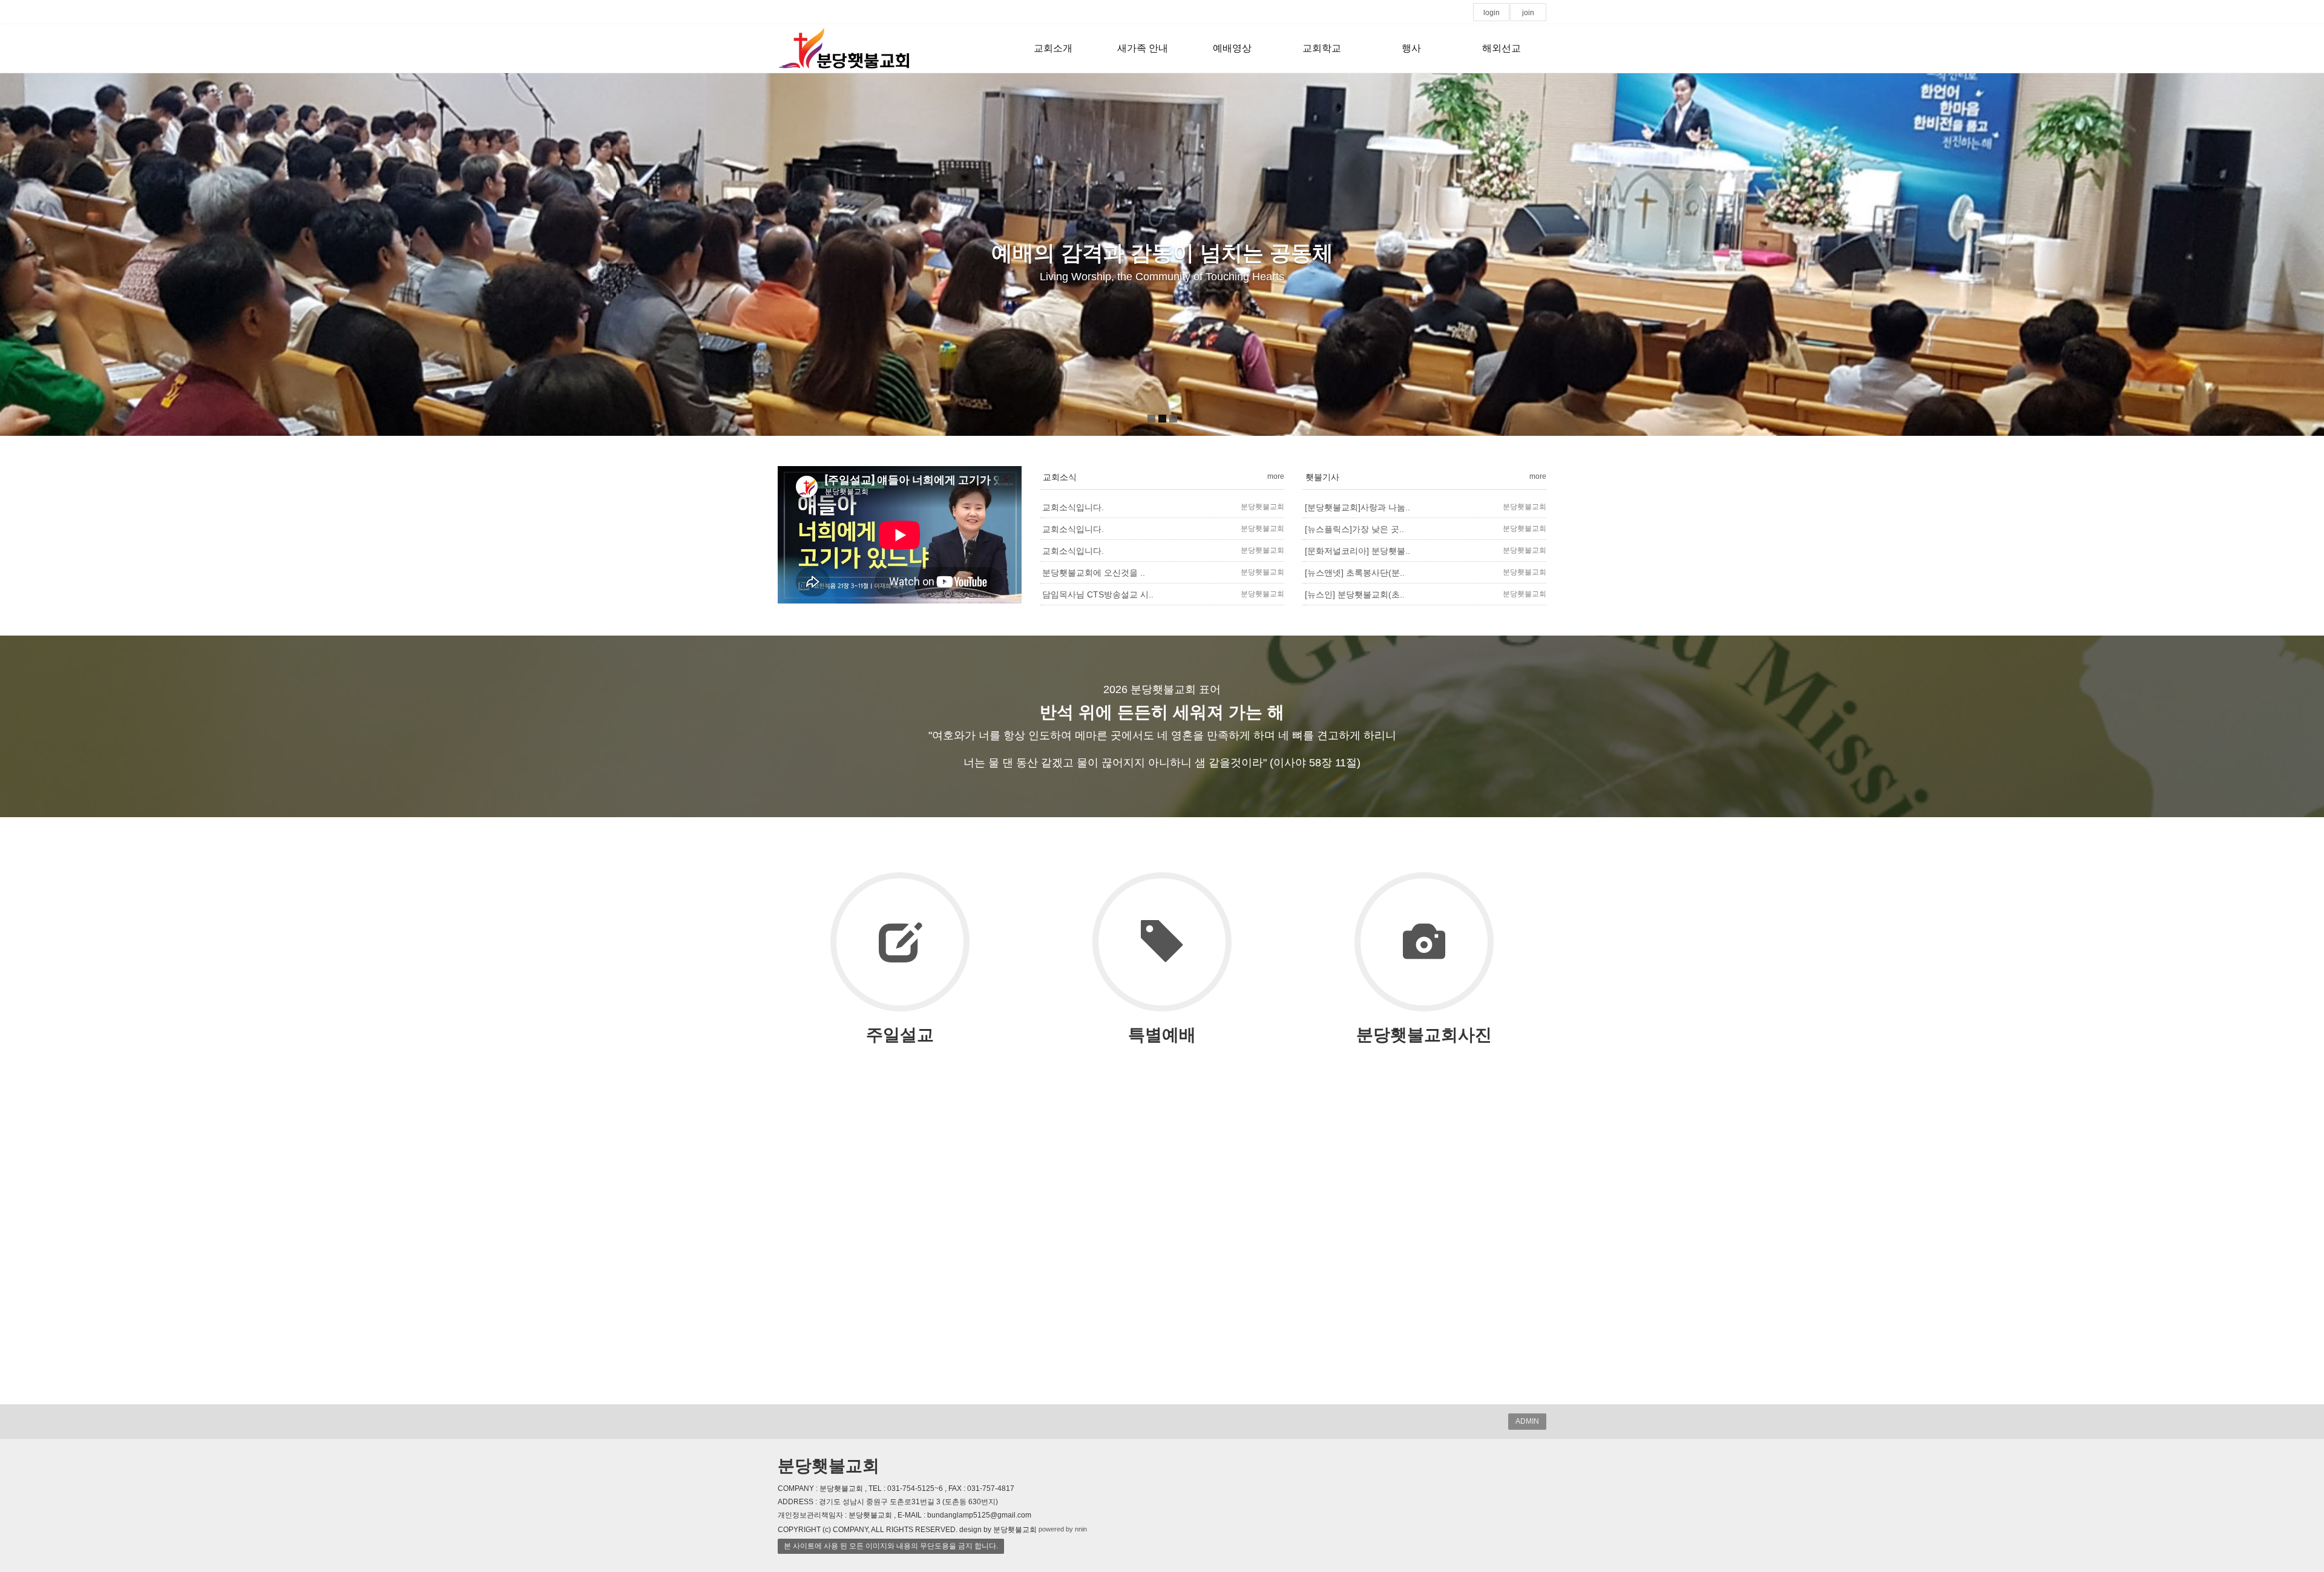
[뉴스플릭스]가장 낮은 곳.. (1354, 529)
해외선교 (1502, 48)
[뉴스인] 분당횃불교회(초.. (1355, 594)
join (1528, 13)
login (1492, 13)
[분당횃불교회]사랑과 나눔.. (1357, 507)
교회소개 (1053, 48)
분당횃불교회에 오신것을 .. (1094, 573)
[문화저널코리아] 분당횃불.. (1357, 551)
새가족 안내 (1143, 48)
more (1276, 476)
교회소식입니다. (1073, 507)
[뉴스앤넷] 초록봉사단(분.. (1355, 573)
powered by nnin (1063, 1529)
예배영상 (1232, 48)
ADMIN (1527, 1421)
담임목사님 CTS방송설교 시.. (1098, 594)
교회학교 (1322, 48)
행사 (1411, 48)
